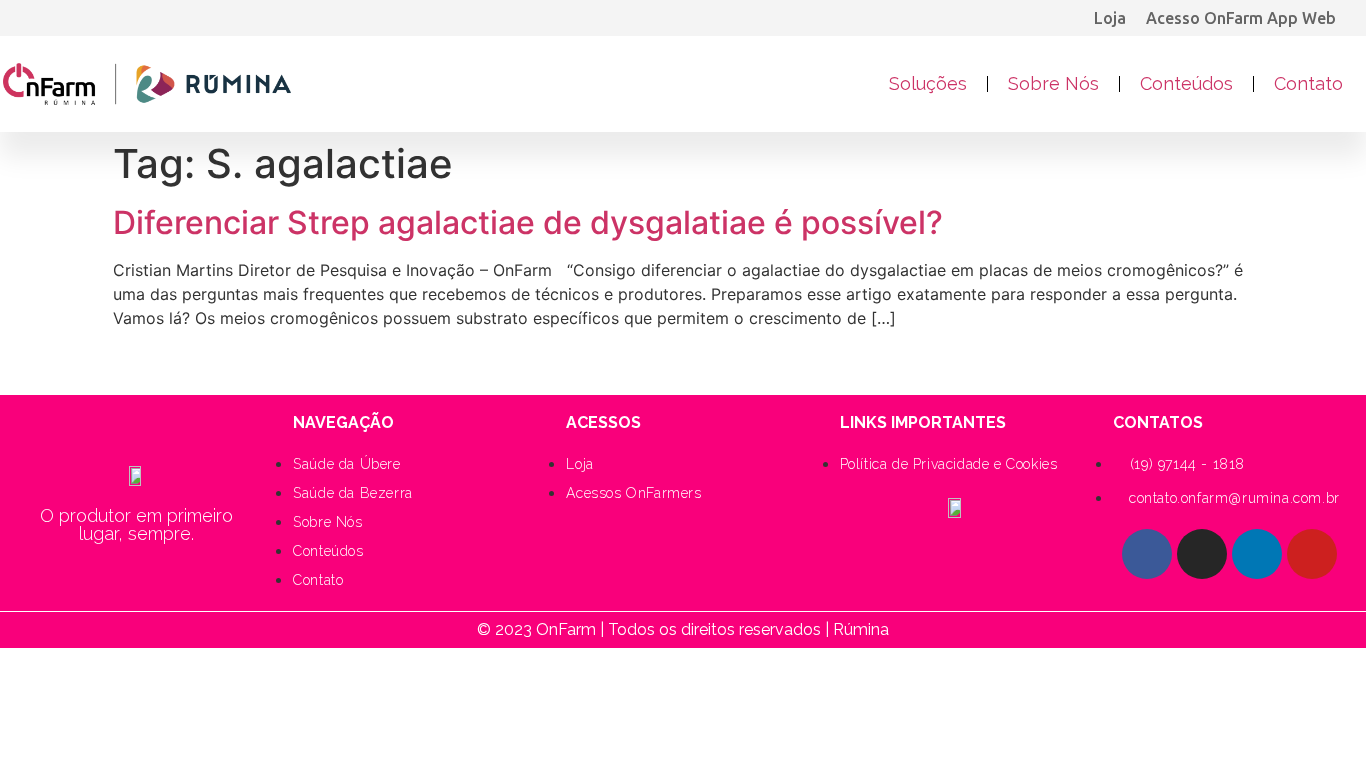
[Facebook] (1147, 554)
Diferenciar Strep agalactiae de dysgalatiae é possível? (528, 222)
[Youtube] (1312, 554)
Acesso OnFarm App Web (1241, 18)
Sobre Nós (1053, 83)
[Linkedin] (1257, 554)
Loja (1110, 18)
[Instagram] (1202, 554)
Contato (1308, 83)
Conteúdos (1186, 83)
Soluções (928, 83)
